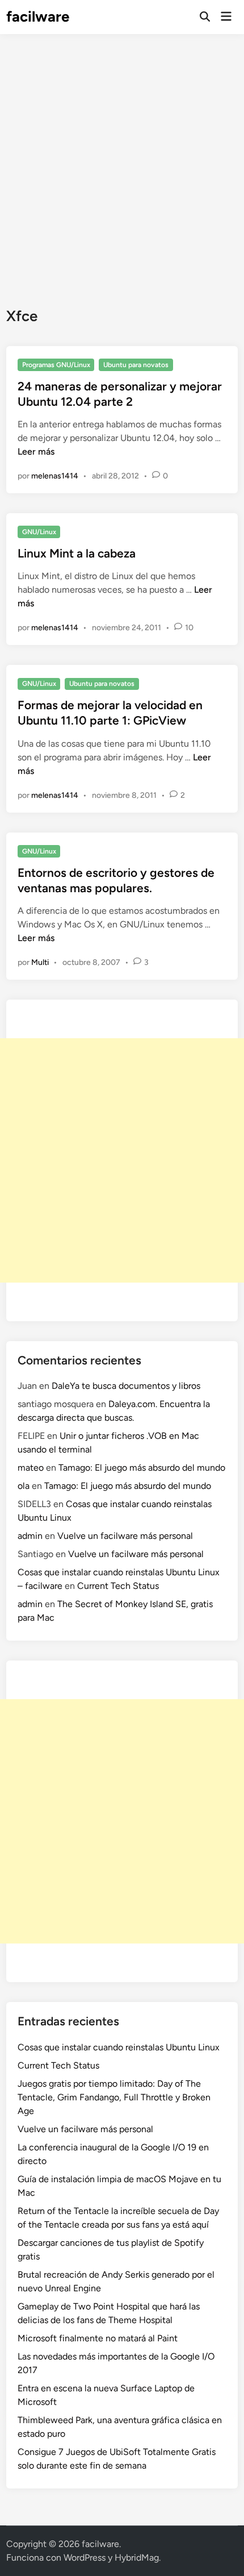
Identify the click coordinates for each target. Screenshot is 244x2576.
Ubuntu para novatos (136, 365)
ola (24, 1486)
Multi (40, 962)
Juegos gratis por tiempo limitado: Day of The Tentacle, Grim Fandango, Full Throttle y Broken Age (114, 2097)
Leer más (36, 451)
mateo (31, 1468)
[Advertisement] (122, 162)
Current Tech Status (118, 1586)
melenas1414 (55, 476)
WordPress (85, 2558)
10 (189, 628)
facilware (38, 16)
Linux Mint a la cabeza (77, 553)
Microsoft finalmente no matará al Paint (98, 2338)
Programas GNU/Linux (56, 365)
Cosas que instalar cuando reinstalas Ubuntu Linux (119, 2047)
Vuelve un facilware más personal (125, 1536)
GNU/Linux (39, 532)
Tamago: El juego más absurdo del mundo (142, 1468)
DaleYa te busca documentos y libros (126, 1386)
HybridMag (137, 2558)
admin (30, 1536)
